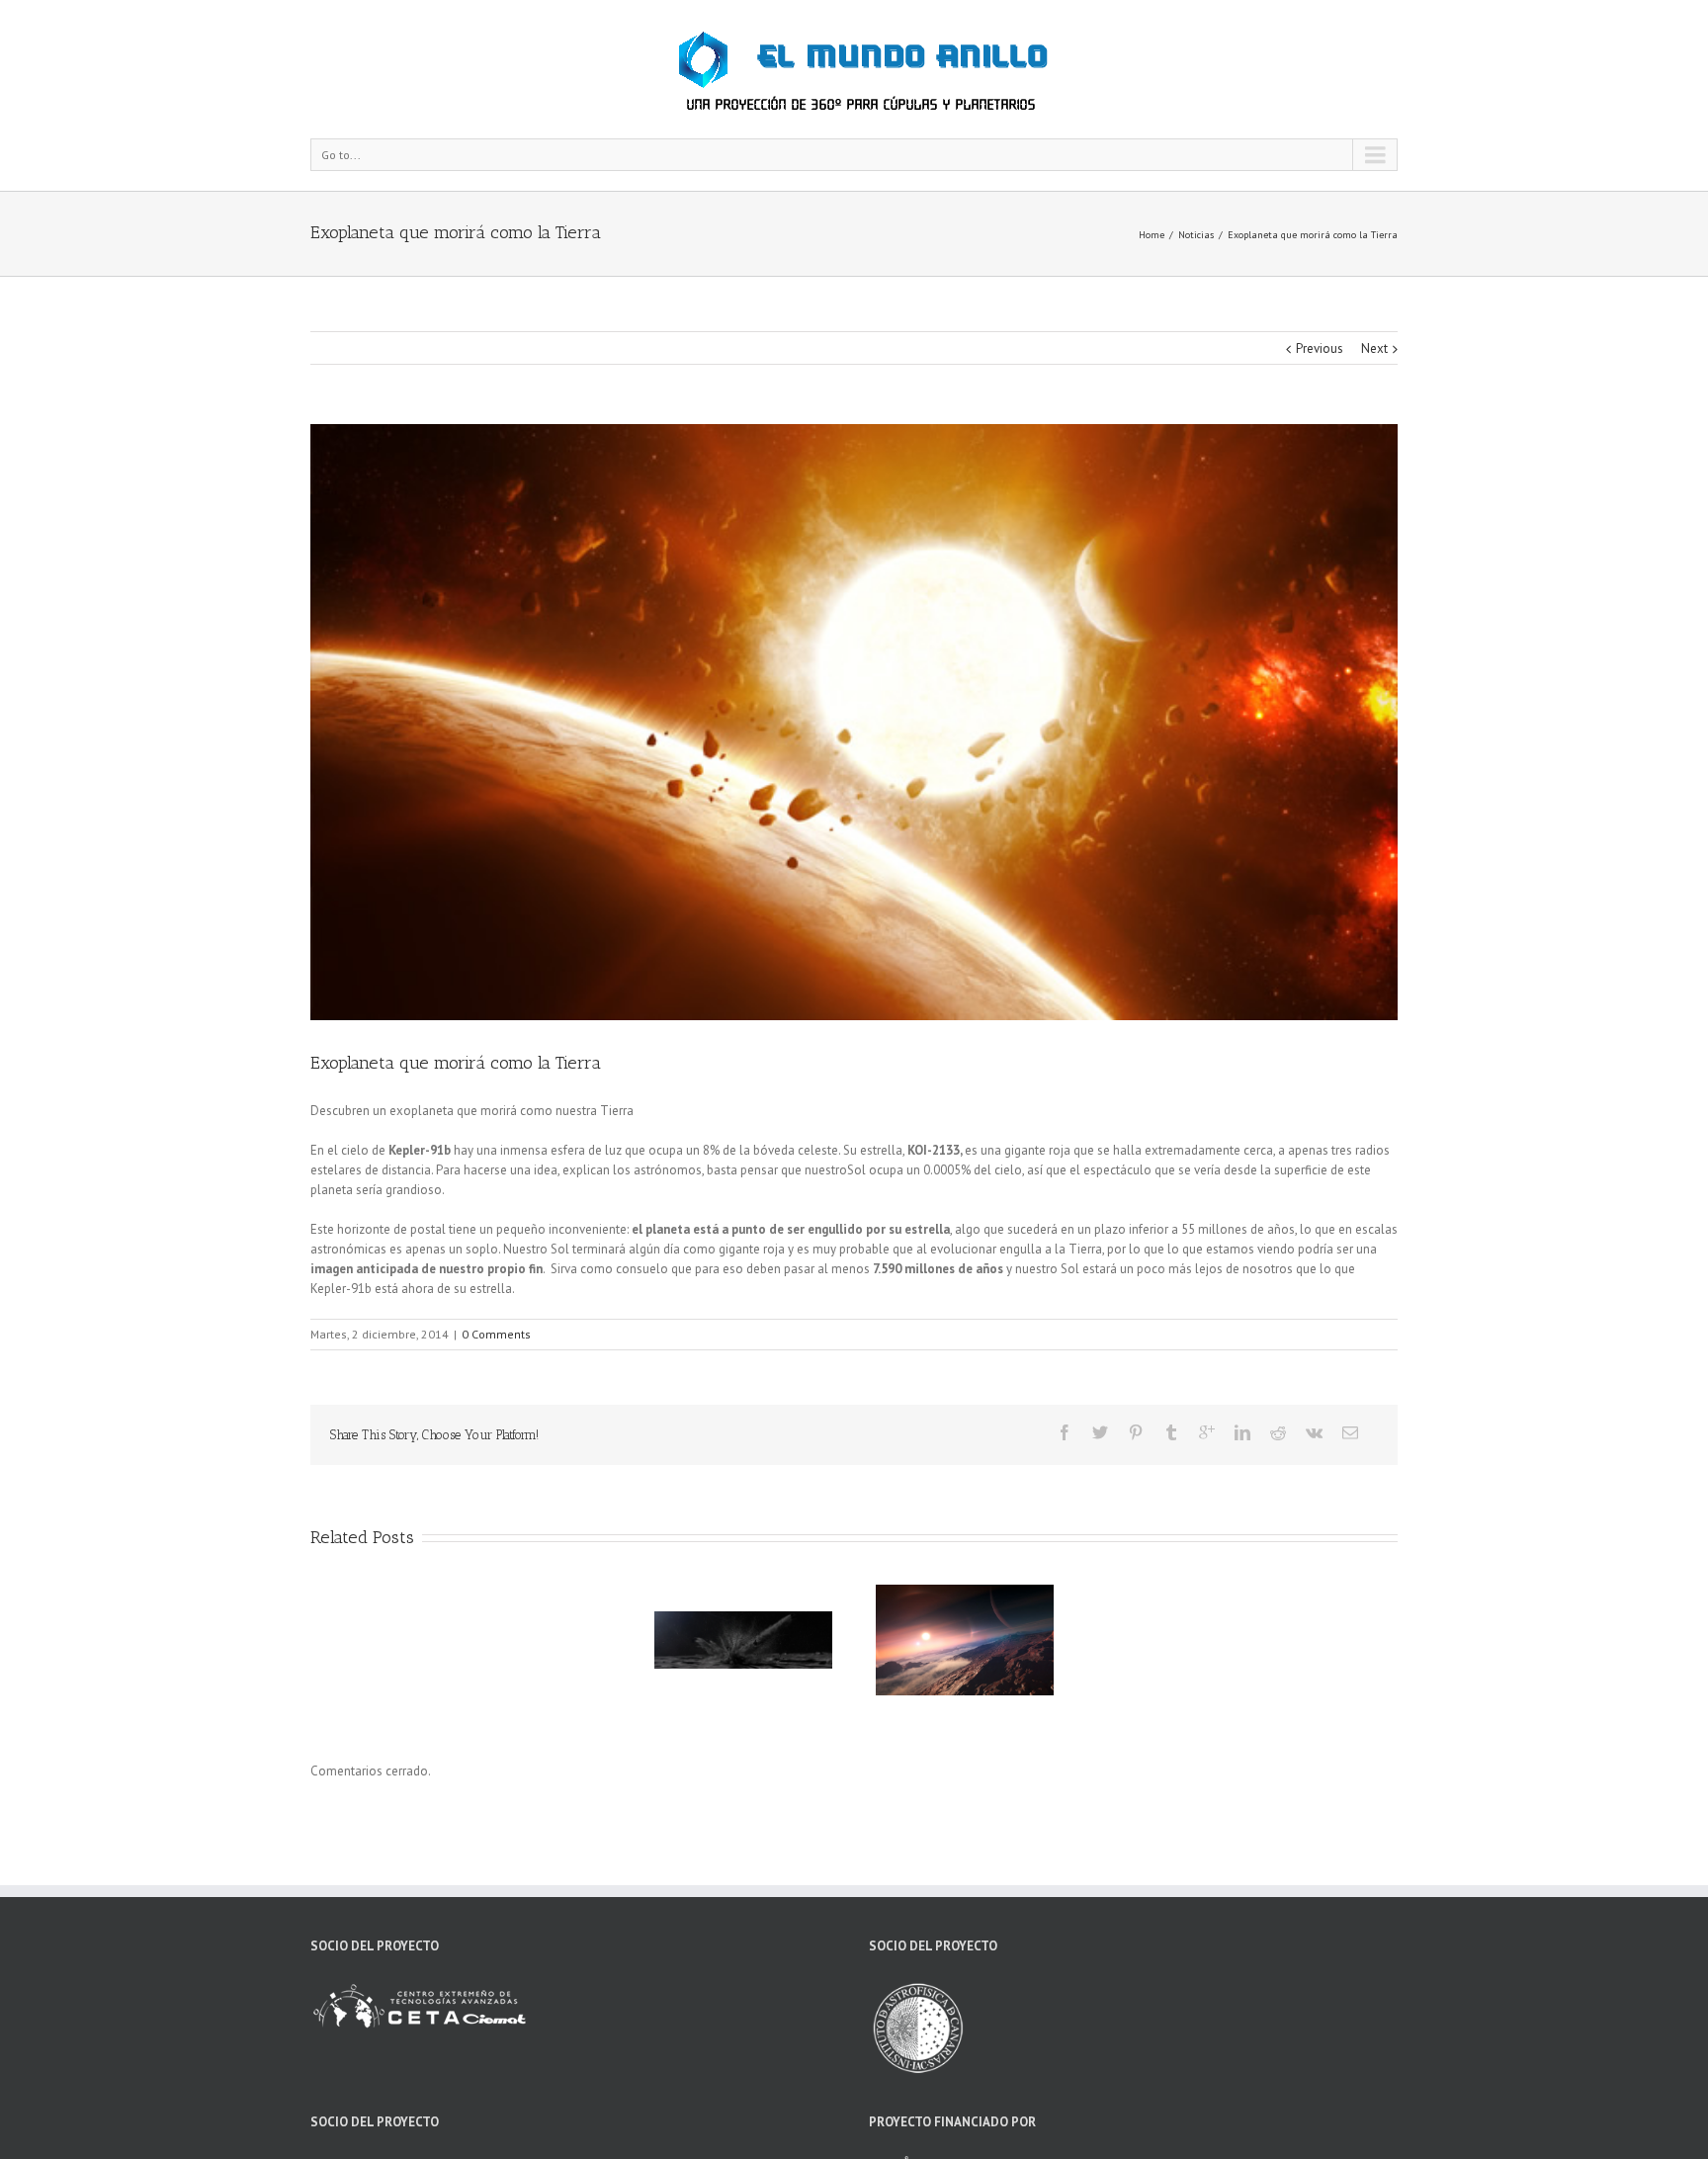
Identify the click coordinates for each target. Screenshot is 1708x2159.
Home (1152, 235)
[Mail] (1350, 1432)
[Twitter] (1100, 1432)
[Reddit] (1278, 1432)
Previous (1320, 348)
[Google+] (1207, 1432)
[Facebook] (1065, 1432)
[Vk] (1314, 1432)
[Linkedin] (1242, 1432)
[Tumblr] (1171, 1432)
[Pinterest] (1136, 1432)
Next (1374, 348)
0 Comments (496, 1334)
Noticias (1196, 235)
